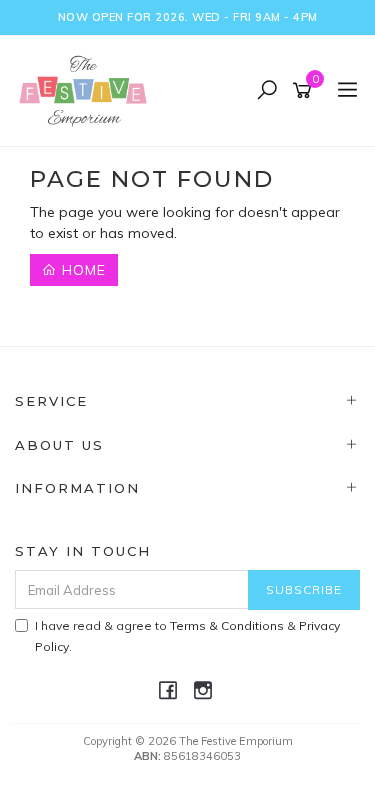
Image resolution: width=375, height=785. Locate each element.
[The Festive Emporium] (88, 90)
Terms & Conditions (227, 625)
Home (81, 270)
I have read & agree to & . (187, 636)
